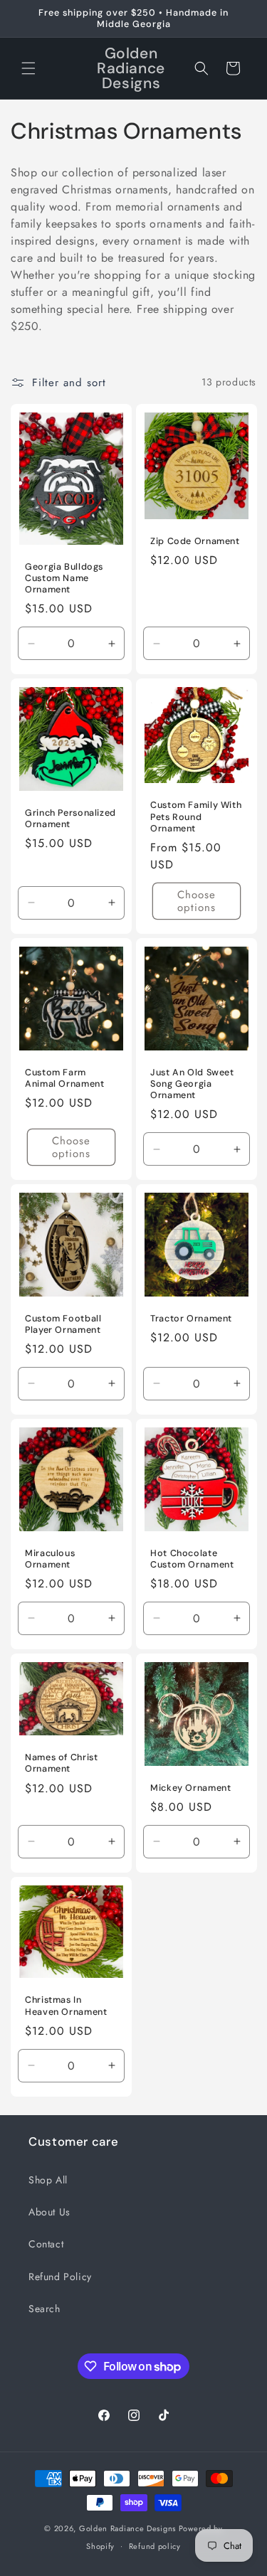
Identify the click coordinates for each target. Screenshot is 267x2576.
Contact (46, 2244)
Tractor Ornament (191, 1319)
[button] (28, 68)
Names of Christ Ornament (61, 1763)
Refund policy (155, 2546)
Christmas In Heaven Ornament (66, 2006)
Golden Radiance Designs (129, 2528)
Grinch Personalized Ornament (70, 819)
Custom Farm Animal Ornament (64, 1078)
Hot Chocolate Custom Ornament (192, 1559)
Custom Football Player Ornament (63, 1324)
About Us (49, 2212)
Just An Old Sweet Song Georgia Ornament (192, 1084)
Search (44, 2309)
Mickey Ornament (190, 1787)
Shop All (48, 2180)
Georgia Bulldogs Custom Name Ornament (64, 578)
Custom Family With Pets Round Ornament (196, 817)
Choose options (196, 901)
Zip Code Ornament (195, 541)
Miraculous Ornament (50, 1559)
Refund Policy (60, 2277)
